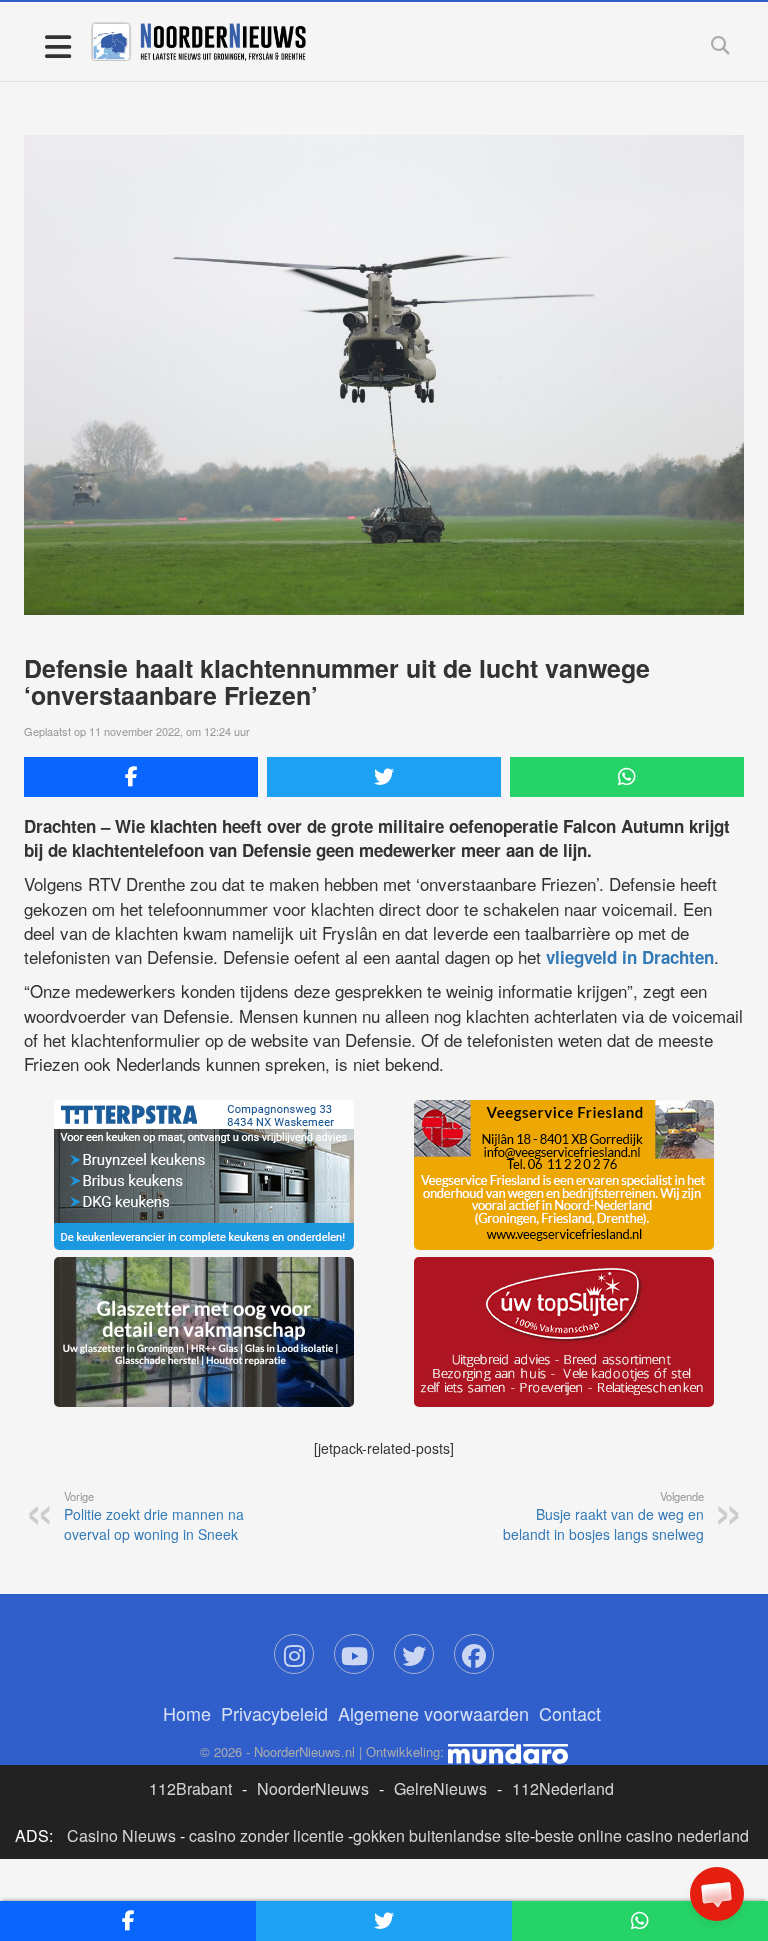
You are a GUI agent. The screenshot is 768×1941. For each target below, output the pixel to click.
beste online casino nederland (642, 1835)
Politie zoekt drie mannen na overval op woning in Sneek (154, 1516)
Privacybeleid (274, 1713)
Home (187, 1713)
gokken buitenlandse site (441, 1835)
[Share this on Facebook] (141, 777)
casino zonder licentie (266, 1835)
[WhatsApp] (627, 777)
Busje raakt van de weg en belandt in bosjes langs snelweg (603, 1516)
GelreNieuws (440, 1788)
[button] (717, 1894)
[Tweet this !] (384, 777)
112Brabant (190, 1788)
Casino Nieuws (121, 1835)
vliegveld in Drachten (630, 957)
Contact (570, 1713)
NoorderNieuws (313, 1788)
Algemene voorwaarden (433, 1713)
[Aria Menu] (57, 45)
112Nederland (563, 1788)
